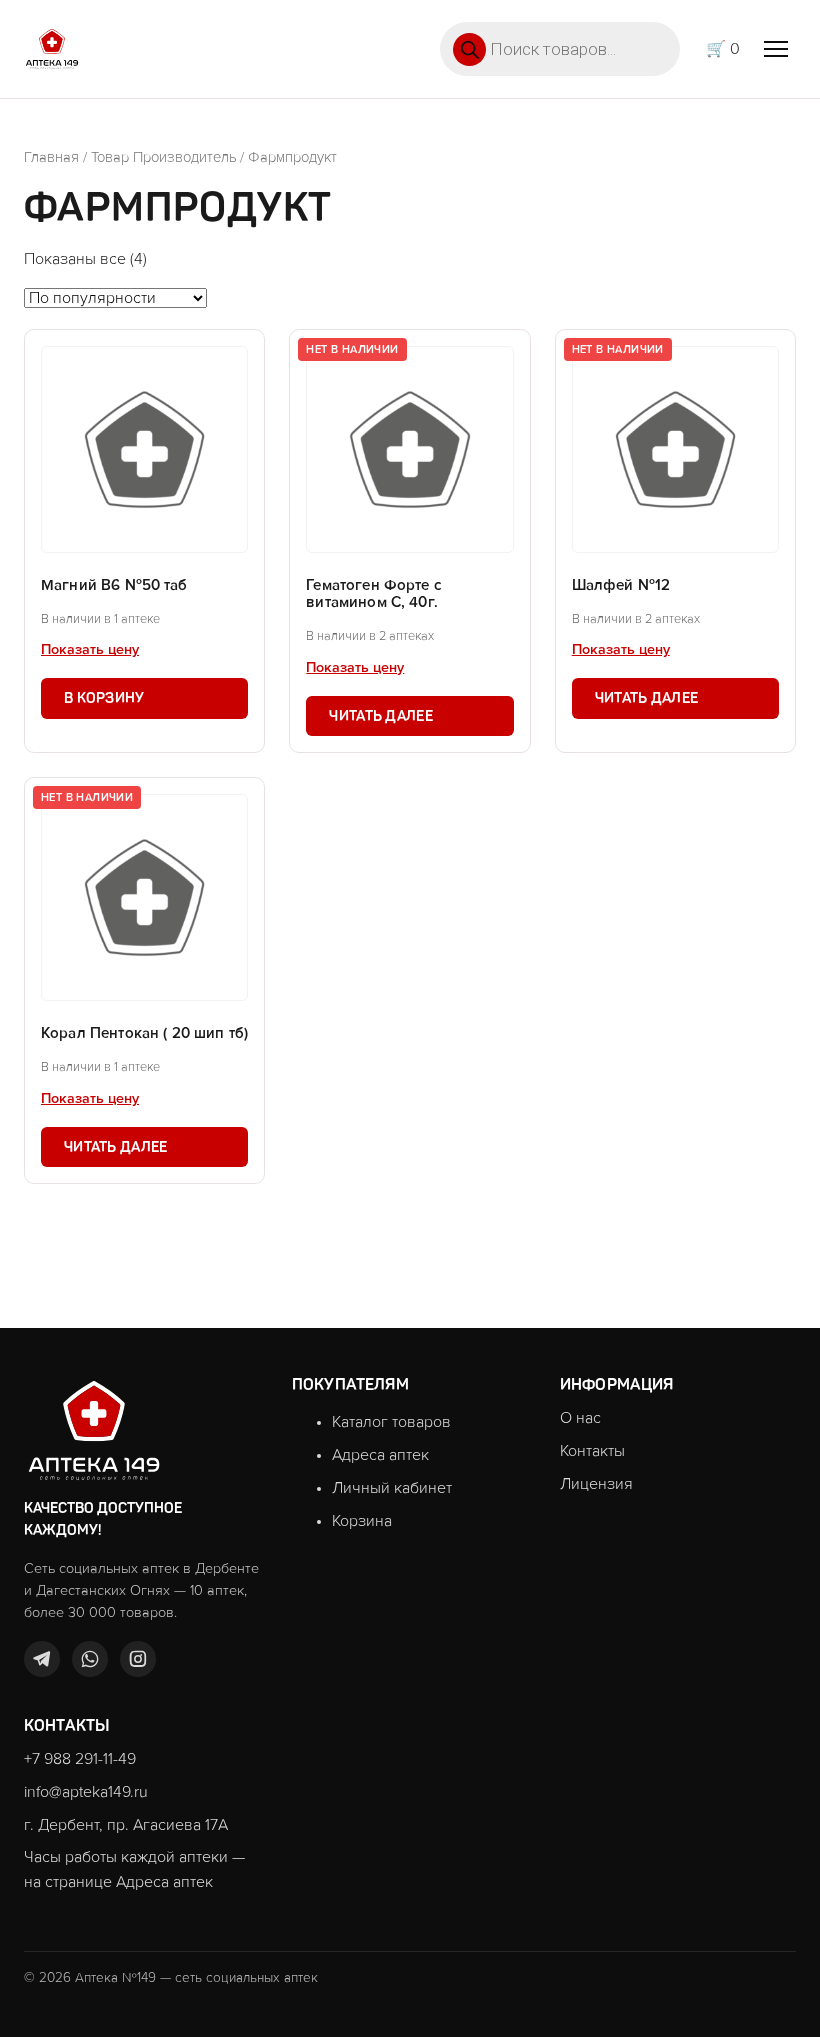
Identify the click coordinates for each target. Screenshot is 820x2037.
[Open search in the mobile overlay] (560, 49)
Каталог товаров (391, 1422)
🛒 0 (723, 49)
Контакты (592, 1451)
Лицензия (596, 1484)
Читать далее (380, 716)
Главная (51, 157)
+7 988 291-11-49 (80, 1759)
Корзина (362, 1521)
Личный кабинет (392, 1488)
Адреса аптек (380, 1455)
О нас (580, 1418)
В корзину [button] (104, 698)
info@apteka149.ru (86, 1792)
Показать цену (90, 650)
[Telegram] (42, 1659)
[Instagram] (138, 1659)
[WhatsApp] (90, 1659)
